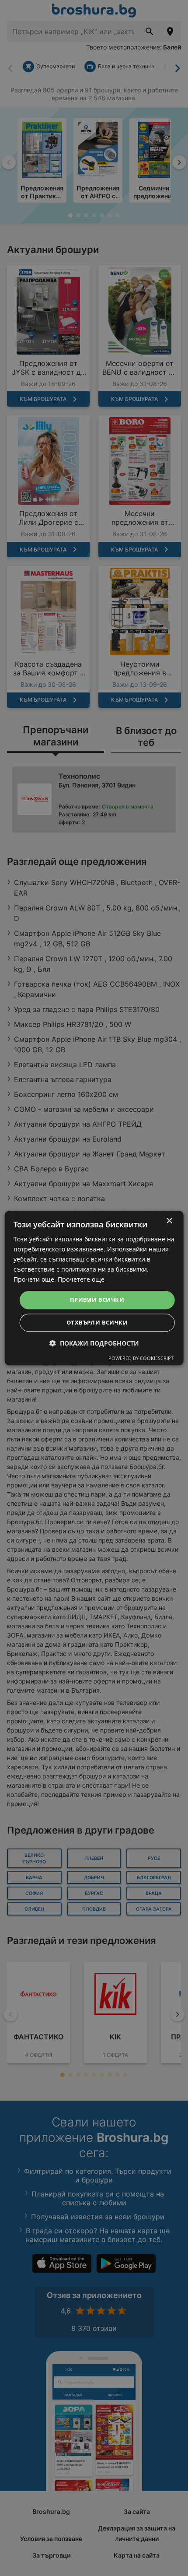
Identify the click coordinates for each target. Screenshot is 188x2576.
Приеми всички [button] (97, 1300)
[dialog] (94, 1288)
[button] (94, 1343)
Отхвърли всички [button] (97, 1322)
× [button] (169, 1221)
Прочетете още (81, 1280)
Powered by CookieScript (141, 1358)
